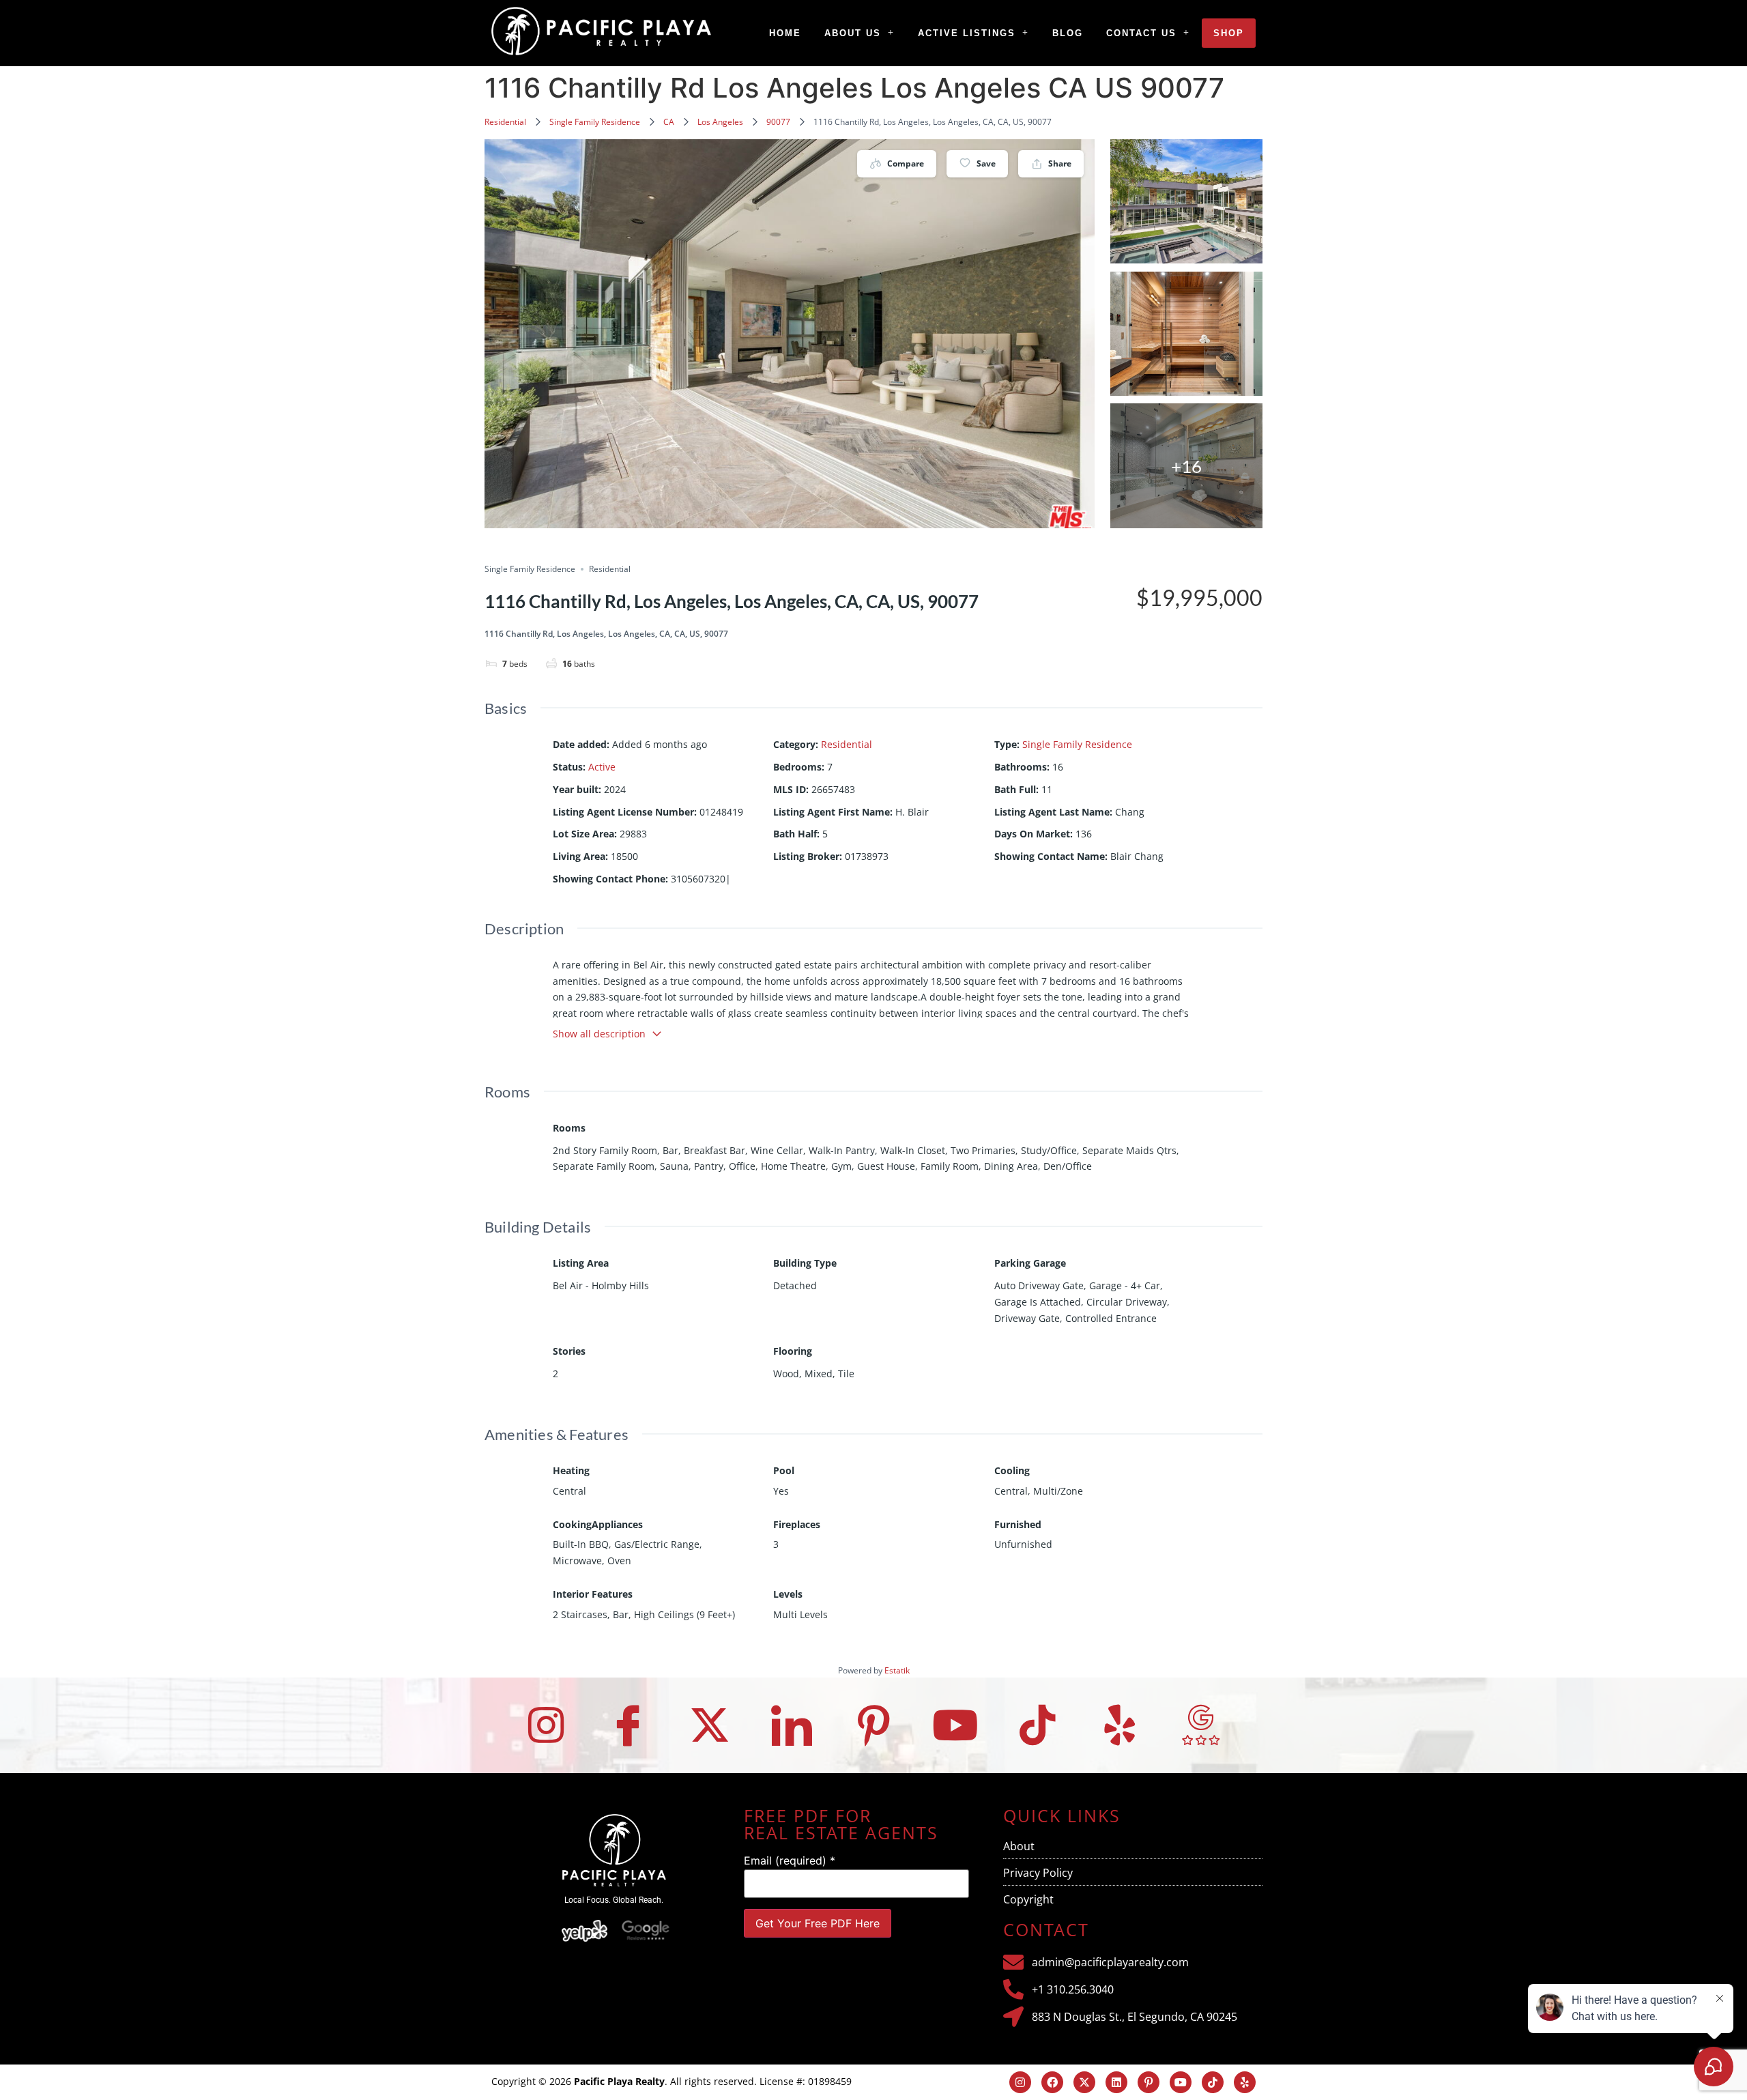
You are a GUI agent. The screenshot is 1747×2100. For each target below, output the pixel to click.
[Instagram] (546, 1725)
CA (669, 122)
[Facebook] (1052, 2082)
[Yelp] (1119, 1725)
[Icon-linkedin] (792, 1725)
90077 (778, 122)
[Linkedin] (1116, 2082)
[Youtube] (955, 1725)
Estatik (897, 1670)
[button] (860, 33)
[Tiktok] (1037, 1725)
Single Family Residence (595, 122)
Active (602, 767)
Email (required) (790, 1860)
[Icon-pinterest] (873, 1725)
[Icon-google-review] (1201, 1725)
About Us (853, 33)
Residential (505, 122)
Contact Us (1141, 33)
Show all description (599, 1034)
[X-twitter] (710, 1725)
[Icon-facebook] (628, 1725)
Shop (1229, 33)
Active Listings (967, 33)
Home (785, 33)
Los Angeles (720, 122)
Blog (1068, 33)
